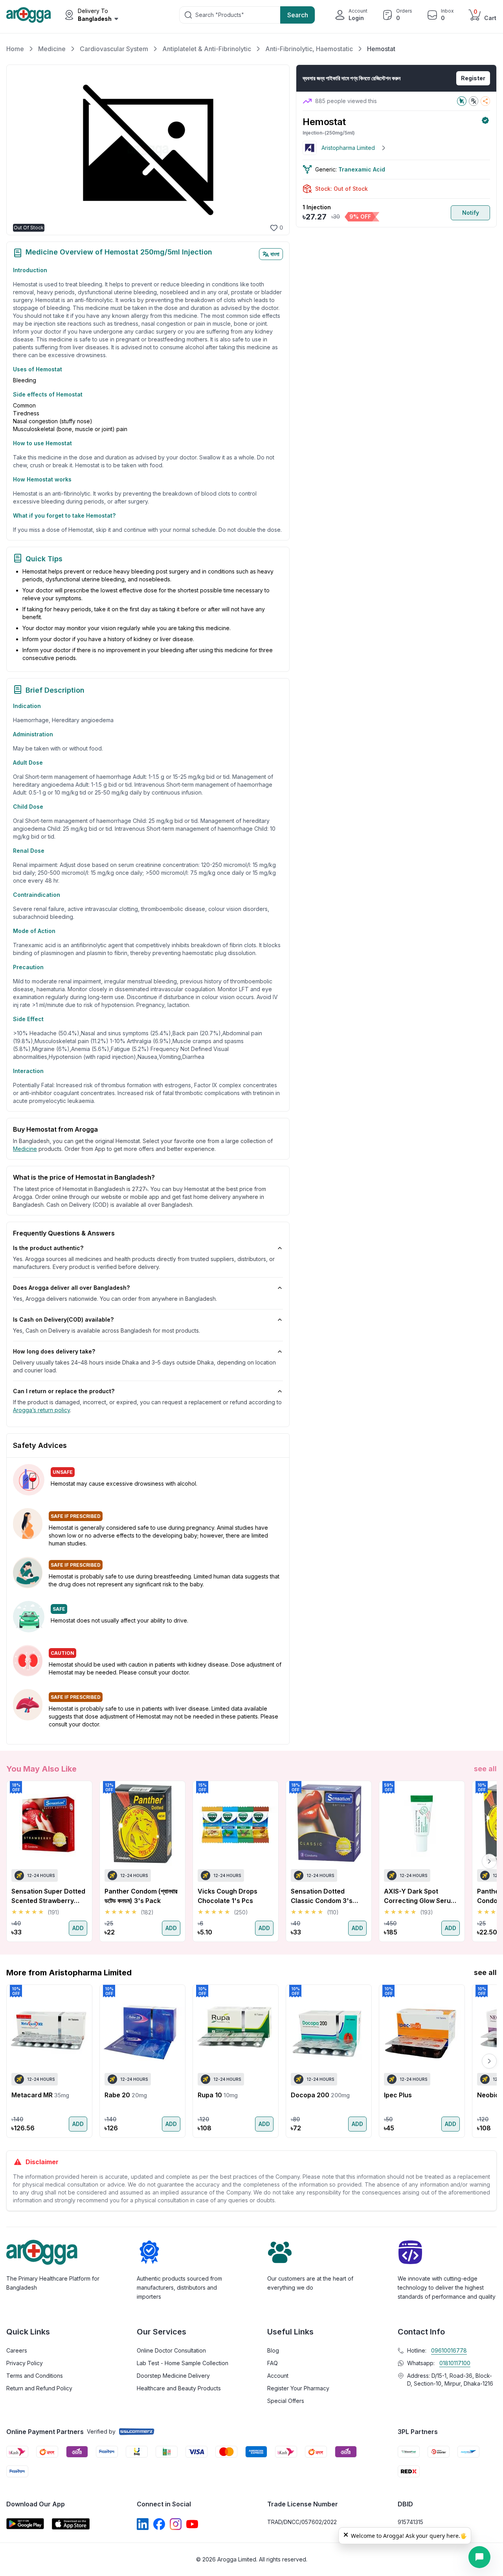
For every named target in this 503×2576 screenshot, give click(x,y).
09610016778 (449, 2350)
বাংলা (275, 254)
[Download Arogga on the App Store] (71, 2524)
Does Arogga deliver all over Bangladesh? (71, 1288)
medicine (25, 1149)
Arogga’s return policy (41, 1410)
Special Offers (286, 2401)
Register (473, 78)
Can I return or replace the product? (64, 1391)
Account (278, 2376)
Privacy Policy (25, 2363)
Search (298, 15)
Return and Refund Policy (39, 2388)
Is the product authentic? (48, 1248)
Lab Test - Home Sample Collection (183, 2363)
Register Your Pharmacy (298, 2388)
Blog (273, 2350)
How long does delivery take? (54, 1351)
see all (485, 1769)
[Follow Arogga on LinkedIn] (143, 2524)
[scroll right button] (489, 1861)
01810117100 (455, 2363)
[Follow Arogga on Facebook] (159, 2524)
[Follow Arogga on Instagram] (176, 2524)
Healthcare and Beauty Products (179, 2388)
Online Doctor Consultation (171, 2350)
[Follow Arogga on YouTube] (192, 2524)
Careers (17, 2350)
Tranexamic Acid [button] (362, 169)
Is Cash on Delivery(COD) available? (63, 1319)
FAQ (273, 2363)
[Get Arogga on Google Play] (25, 2524)
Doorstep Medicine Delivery (173, 2376)
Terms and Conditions (35, 2376)
